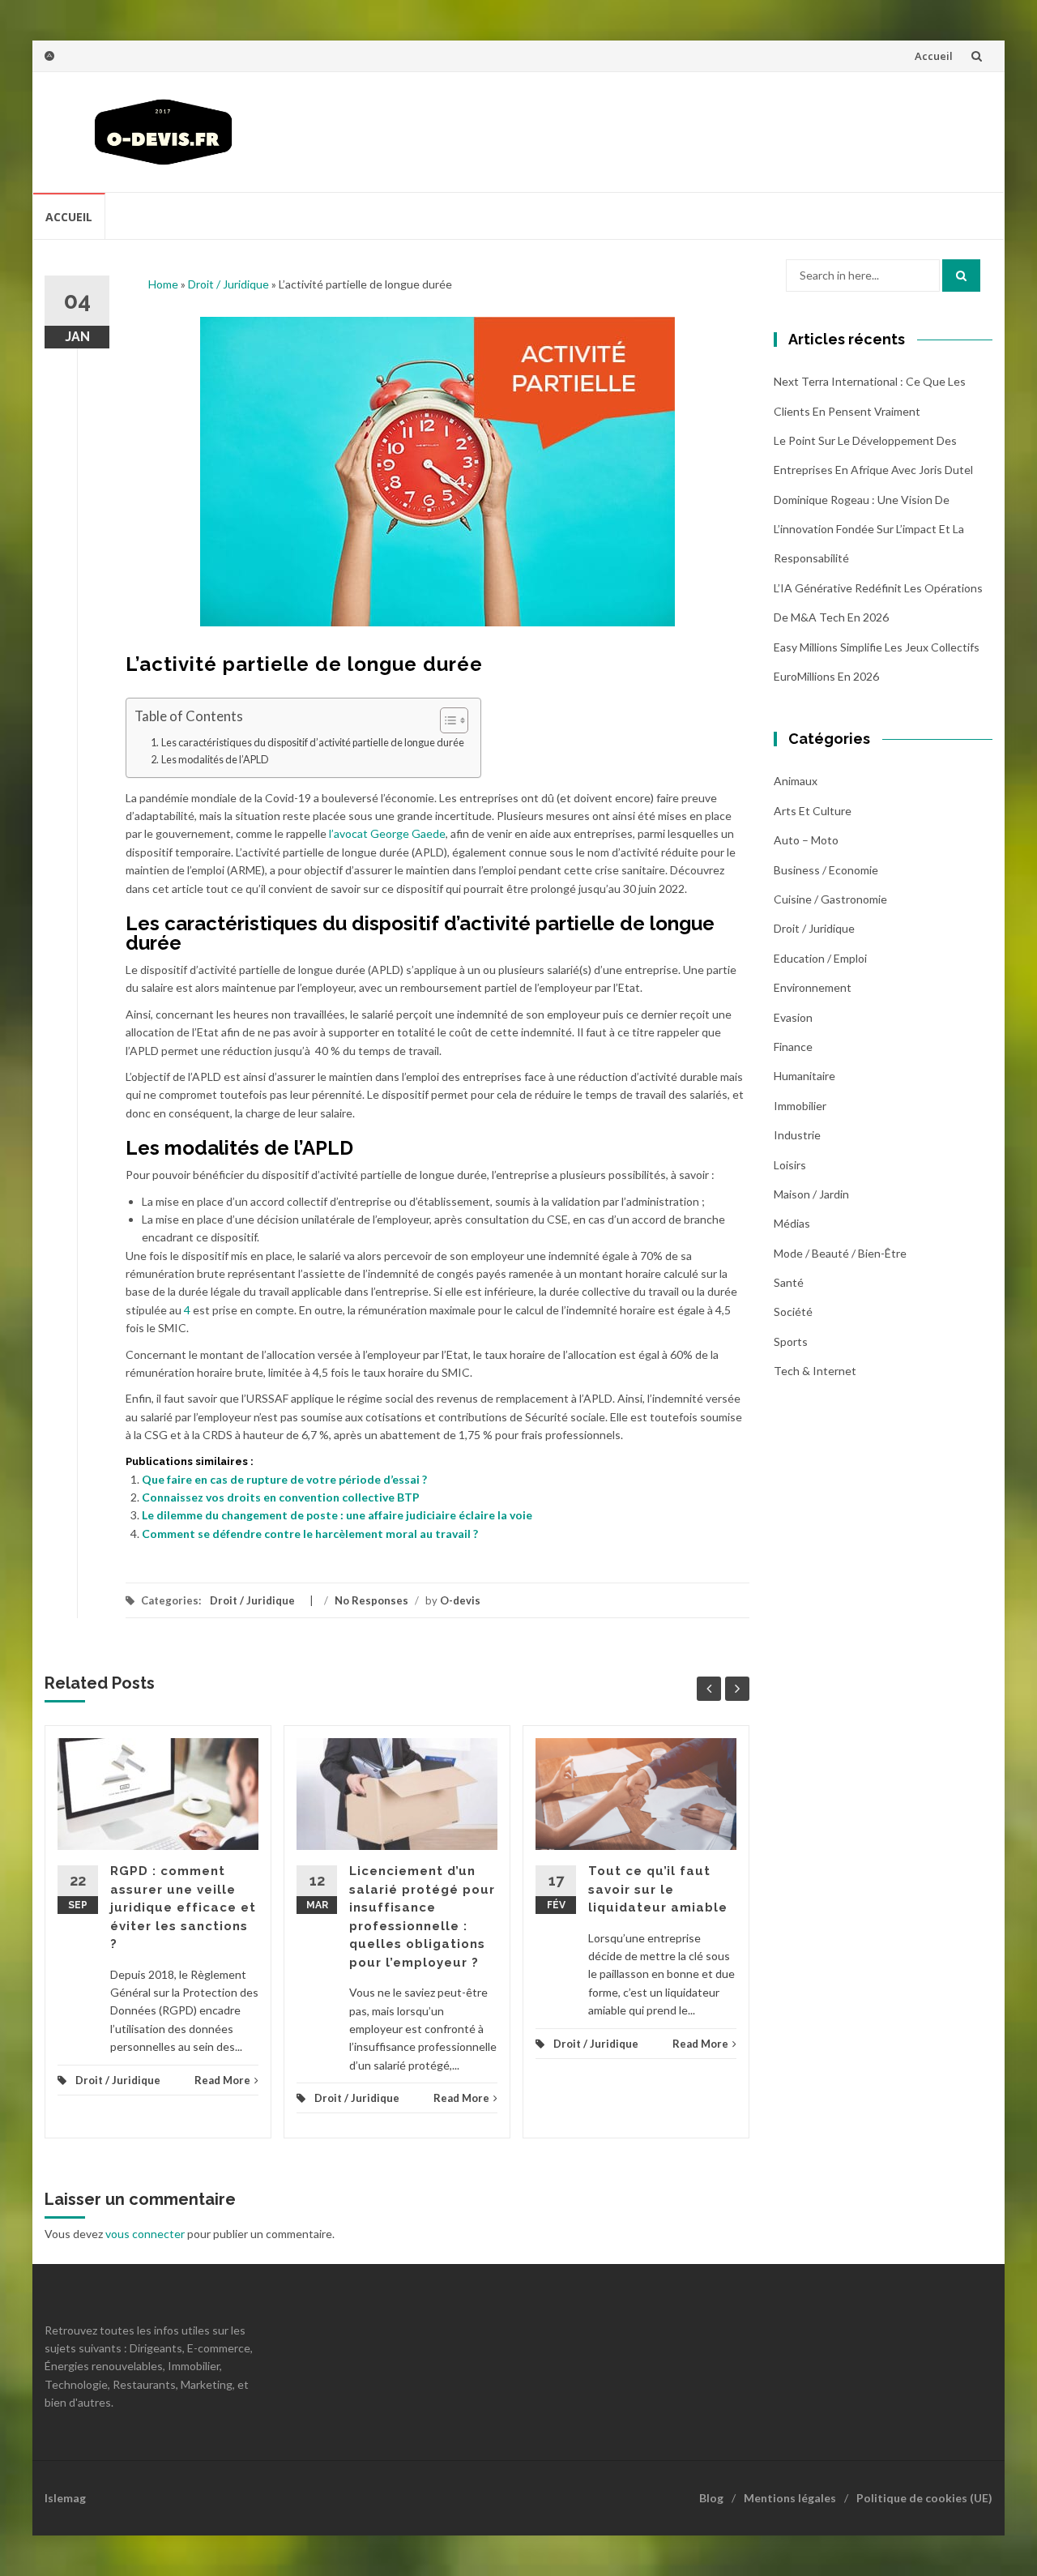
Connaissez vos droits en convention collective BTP (281, 1497)
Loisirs (790, 1165)
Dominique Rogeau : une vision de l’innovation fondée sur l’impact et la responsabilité (869, 529)
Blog (711, 2498)
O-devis (460, 1600)
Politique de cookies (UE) (924, 2498)
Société (793, 1311)
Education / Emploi (820, 958)
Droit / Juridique (228, 284)
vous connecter (145, 2234)
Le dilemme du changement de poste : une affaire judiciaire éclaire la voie (337, 1515)
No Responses (371, 1600)
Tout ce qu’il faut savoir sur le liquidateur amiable (658, 1889)
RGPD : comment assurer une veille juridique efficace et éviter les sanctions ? (183, 1907)
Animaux (796, 781)
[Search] (961, 276)
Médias (792, 1223)
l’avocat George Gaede (387, 833)
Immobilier (800, 1106)
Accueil (934, 56)
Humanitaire (804, 1076)
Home (163, 284)
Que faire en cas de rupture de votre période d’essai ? (284, 1479)
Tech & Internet (815, 1371)
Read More (222, 2080)
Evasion (793, 1017)
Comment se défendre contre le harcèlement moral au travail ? (310, 1534)
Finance (793, 1047)
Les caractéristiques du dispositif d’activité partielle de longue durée (313, 743)
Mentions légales (790, 2498)
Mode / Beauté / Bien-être (840, 1253)
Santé (789, 1282)
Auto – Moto (806, 840)
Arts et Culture (813, 811)
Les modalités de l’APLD (215, 760)
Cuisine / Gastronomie (830, 899)
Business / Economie (826, 870)
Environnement (813, 987)
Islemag (65, 2498)
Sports (791, 1341)
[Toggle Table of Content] (446, 720)
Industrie (797, 1135)
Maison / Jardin (811, 1194)
